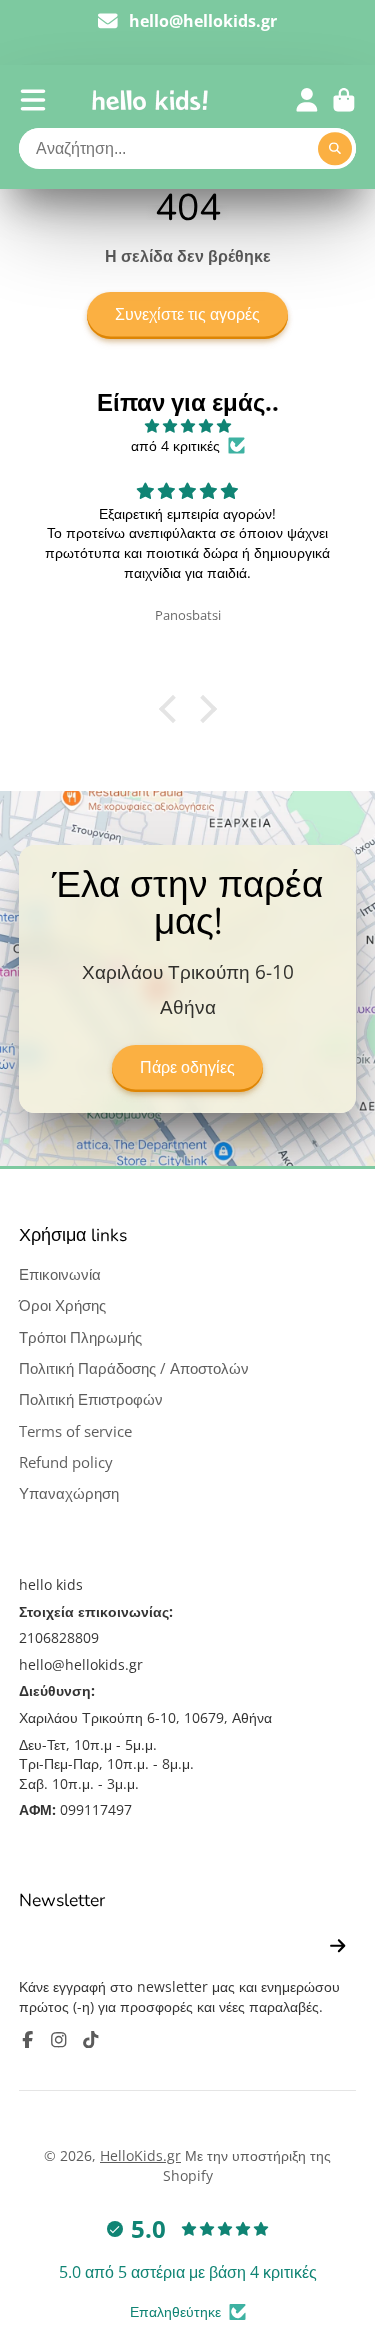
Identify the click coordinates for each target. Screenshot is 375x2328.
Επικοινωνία (60, 1274)
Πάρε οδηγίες (187, 1068)
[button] (172, 709)
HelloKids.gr (140, 2155)
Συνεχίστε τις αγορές (187, 315)
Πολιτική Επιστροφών (91, 1399)
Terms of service (75, 1431)
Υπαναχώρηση (69, 1493)
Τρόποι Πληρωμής (80, 1337)
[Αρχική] (150, 100)
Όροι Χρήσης (62, 1305)
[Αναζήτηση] (335, 149)
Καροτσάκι (344, 100)
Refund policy (66, 1462)
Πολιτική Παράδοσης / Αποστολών (134, 1368)
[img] (187, 426)
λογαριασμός (307, 100)
